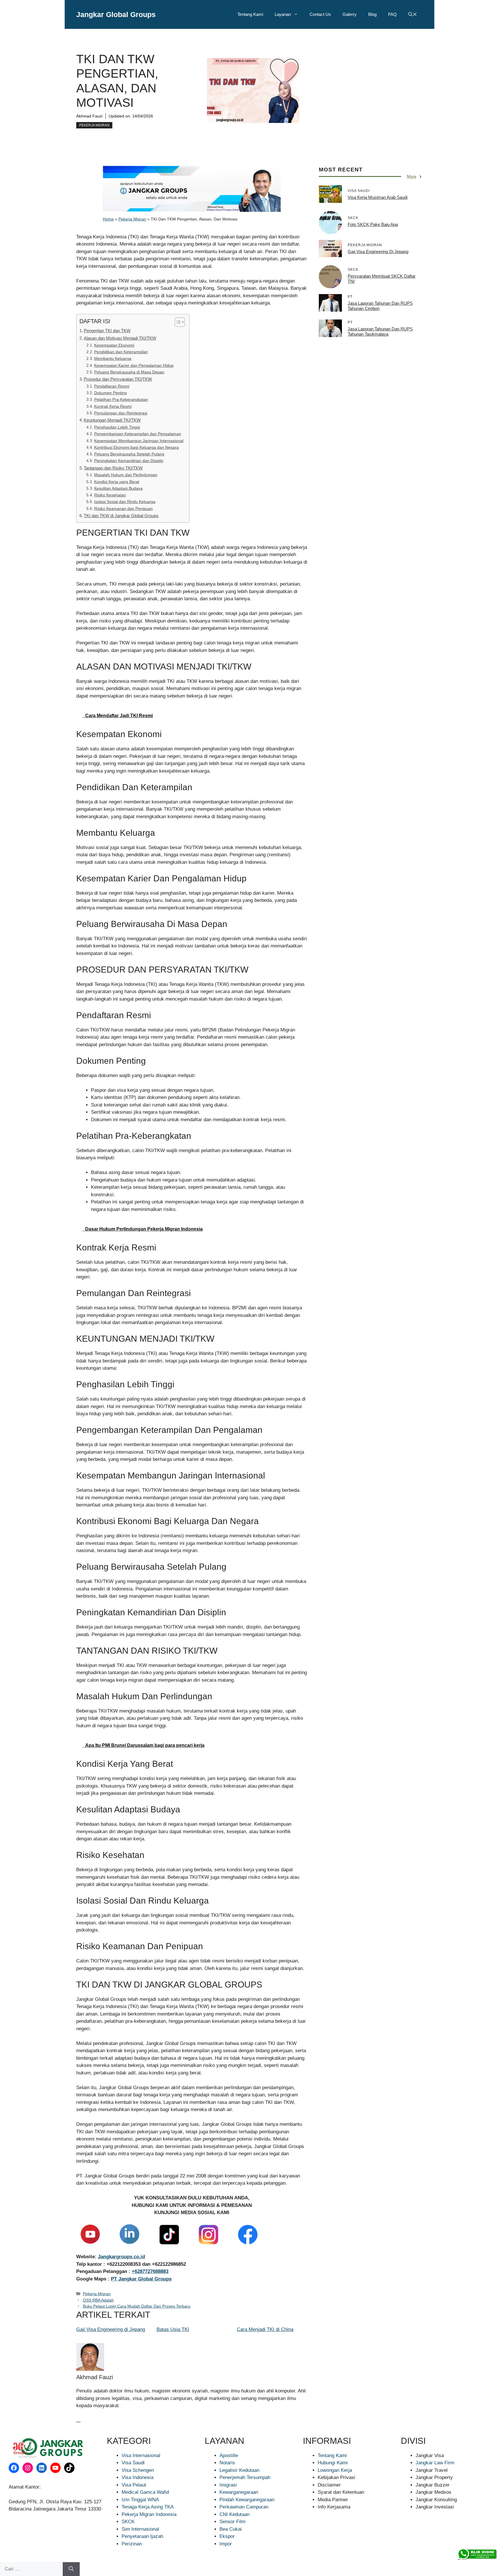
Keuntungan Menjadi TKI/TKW (112, 420)
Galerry (350, 14)
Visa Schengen (138, 2470)
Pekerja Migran (94, 125)
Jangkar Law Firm (435, 2463)
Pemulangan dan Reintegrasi (121, 413)
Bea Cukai (231, 2529)
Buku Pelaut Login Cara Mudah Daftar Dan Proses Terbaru (137, 2306)
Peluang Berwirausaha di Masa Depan (129, 372)
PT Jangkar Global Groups (141, 2279)
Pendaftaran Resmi (112, 386)
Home (108, 219)
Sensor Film (232, 2522)
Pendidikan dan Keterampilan (121, 352)
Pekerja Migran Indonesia (149, 2514)
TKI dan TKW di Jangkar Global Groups (121, 516)
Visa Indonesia (137, 2477)
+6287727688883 (150, 2271)
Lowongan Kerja (335, 2470)
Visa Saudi (133, 2463)
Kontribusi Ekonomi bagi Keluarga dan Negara (136, 447)
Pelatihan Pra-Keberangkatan (121, 400)
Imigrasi (228, 2485)
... (78, 2420)
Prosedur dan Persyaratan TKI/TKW (118, 379)
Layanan (283, 14)
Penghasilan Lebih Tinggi (117, 427)
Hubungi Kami (333, 2463)
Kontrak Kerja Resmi (113, 406)
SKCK (128, 2522)
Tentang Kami (250, 14)
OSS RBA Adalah (98, 2300)
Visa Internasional (141, 2456)
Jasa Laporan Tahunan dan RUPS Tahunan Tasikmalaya (380, 331)
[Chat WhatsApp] (477, 2554)
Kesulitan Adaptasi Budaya (118, 488)
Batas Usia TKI (173, 2329)
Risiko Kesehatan (110, 495)
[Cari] (71, 2569)
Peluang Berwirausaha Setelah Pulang (129, 454)
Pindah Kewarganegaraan (247, 2500)
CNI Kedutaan (234, 2514)
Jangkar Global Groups (116, 14)
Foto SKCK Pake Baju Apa (373, 224)
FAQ (392, 14)
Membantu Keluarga (113, 359)
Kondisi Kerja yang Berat (117, 482)
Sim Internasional (140, 2529)
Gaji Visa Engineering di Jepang (111, 2329)
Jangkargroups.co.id (121, 2257)
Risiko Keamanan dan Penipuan (123, 509)
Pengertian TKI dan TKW (107, 331)
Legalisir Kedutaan (239, 2470)
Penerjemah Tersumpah (245, 2477)
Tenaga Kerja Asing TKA (148, 2507)
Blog (372, 14)
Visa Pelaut (134, 2485)
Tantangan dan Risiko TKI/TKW (113, 468)
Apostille (229, 2456)
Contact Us (320, 14)
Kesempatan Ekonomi (114, 345)
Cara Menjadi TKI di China (265, 2329)
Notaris (227, 2463)
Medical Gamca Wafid (145, 2492)
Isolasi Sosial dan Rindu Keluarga (125, 502)
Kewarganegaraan (239, 2492)
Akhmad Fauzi (89, 116)
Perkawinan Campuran (244, 2507)
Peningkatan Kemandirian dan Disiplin (129, 461)
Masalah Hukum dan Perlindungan (126, 475)
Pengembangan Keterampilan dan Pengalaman (138, 434)
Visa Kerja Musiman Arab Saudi (378, 197)
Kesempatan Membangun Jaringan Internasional (139, 441)
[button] (413, 14)
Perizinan (132, 2544)
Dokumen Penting (110, 393)
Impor (226, 2544)
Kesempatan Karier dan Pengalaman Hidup (134, 366)
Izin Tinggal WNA (140, 2500)
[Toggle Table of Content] (177, 322)
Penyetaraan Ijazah (142, 2536)
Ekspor (227, 2536)
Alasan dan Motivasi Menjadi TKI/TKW (120, 338)
